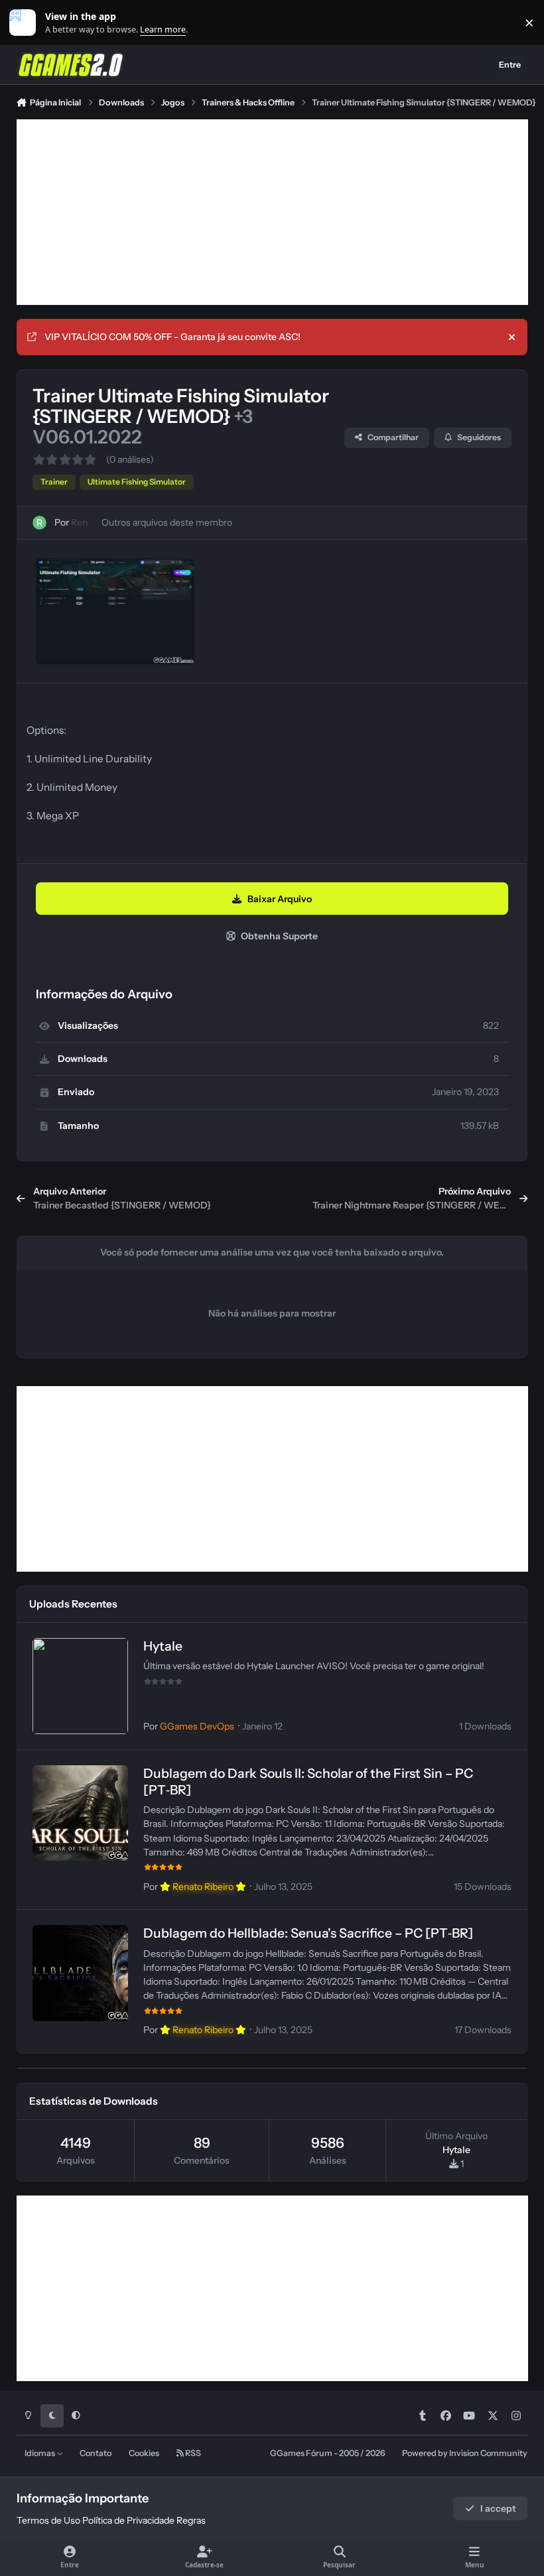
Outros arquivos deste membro (167, 522)
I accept (498, 2508)
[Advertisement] (272, 212)
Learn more (26, 23)
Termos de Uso (48, 2520)
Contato (96, 2453)
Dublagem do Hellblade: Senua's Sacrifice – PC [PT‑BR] (308, 1933)
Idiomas (40, 2453)
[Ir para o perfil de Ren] (39, 523)
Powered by (465, 2453)
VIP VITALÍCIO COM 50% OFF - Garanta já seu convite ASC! (172, 337)
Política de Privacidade (128, 2520)
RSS (192, 2453)
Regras (191, 2520)
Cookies (144, 2453)
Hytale (163, 1646)
